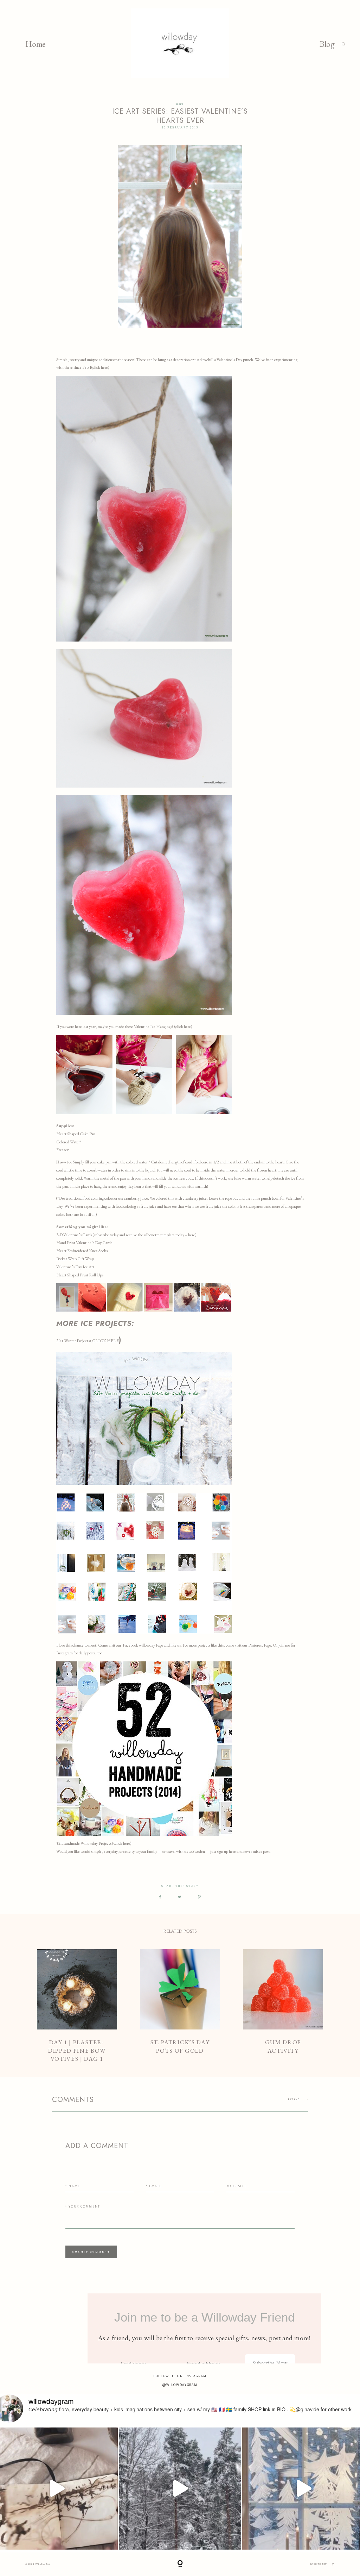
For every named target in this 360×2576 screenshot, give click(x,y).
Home (36, 44)
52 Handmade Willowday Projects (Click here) (94, 1843)
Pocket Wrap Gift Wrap (75, 1259)
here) (192, 1235)
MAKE (180, 105)
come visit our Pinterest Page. (249, 1645)
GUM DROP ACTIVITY (283, 2006)
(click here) (100, 367)
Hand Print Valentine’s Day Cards (84, 1243)
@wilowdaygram (180, 2385)
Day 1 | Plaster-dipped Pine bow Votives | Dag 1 (77, 2006)
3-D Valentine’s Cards (74, 1235)
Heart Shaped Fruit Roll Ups (80, 1275)
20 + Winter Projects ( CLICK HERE (88, 1341)
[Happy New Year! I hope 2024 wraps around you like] (180, 2489)
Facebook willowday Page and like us (152, 1645)
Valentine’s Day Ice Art (75, 1267)
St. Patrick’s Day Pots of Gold (180, 2006)
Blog (327, 44)
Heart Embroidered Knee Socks (82, 1251)
